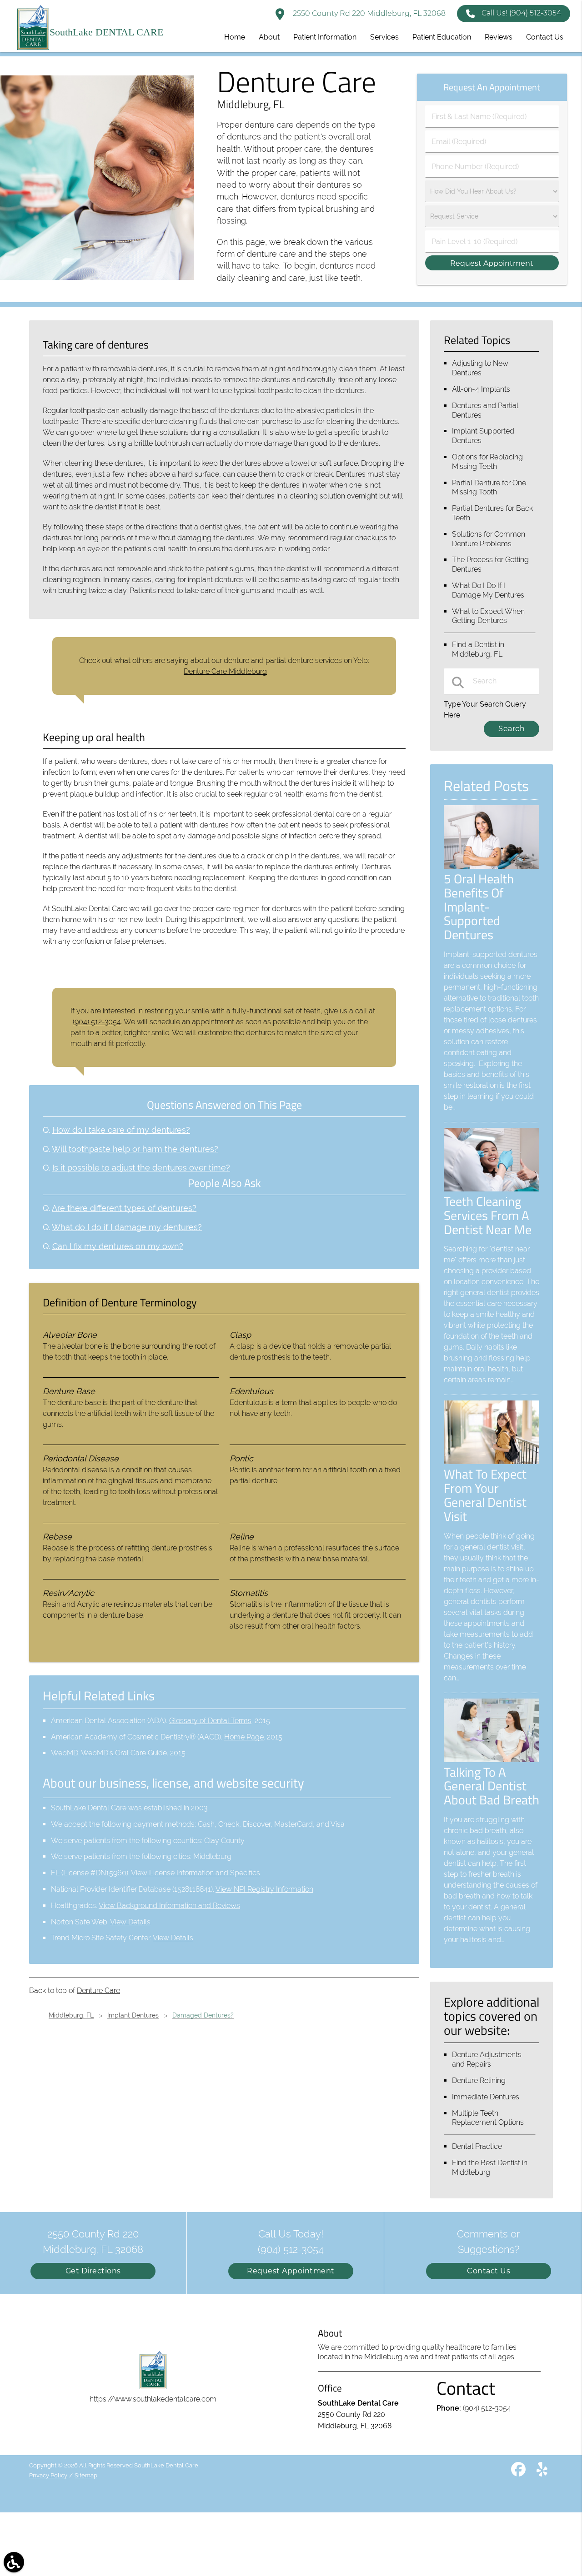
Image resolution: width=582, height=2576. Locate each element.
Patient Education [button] (442, 37)
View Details (130, 1922)
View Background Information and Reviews (169, 1906)
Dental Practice (477, 2146)
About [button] (269, 37)
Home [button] (235, 37)
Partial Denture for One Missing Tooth (489, 488)
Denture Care (98, 1991)
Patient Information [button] (325, 37)
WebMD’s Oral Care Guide (124, 1753)
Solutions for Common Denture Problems (489, 539)
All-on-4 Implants (481, 389)
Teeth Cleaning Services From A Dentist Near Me (488, 1215)
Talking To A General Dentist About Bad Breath (492, 1786)
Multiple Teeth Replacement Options (488, 2118)
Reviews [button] (499, 37)
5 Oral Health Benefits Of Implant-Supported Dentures (479, 907)
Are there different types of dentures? (124, 1208)
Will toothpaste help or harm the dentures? (135, 1149)
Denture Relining (479, 2080)
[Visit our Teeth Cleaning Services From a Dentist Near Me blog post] (492, 1189)
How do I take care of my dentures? (121, 1130)
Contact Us (489, 2271)
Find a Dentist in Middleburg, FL (478, 649)
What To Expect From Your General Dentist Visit (485, 1495)
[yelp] (542, 2473)
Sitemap (86, 2475)
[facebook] (519, 2473)
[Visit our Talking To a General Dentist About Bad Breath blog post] (492, 1760)
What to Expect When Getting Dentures (488, 616)
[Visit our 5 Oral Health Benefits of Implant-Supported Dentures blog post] (492, 866)
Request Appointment (291, 2271)
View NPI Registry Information (264, 1889)
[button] (14, 2562)
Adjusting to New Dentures (480, 368)
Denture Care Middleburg (225, 671)
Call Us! (521, 13)
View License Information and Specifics (196, 1873)
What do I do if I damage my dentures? (127, 1227)
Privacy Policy (48, 2475)
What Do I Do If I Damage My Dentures (488, 590)
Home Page (244, 1737)
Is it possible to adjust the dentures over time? (141, 1168)
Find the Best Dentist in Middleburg (490, 2167)
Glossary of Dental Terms (210, 1721)
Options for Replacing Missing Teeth (487, 462)
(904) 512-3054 (97, 1022)
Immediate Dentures (486, 2097)
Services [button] (384, 37)
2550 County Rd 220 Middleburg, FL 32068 (368, 13)
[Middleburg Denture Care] (97, 277)
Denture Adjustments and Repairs (487, 2059)
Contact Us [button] (545, 37)
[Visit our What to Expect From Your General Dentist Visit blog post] (492, 1462)
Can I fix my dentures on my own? (118, 1246)
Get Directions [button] (93, 2271)
